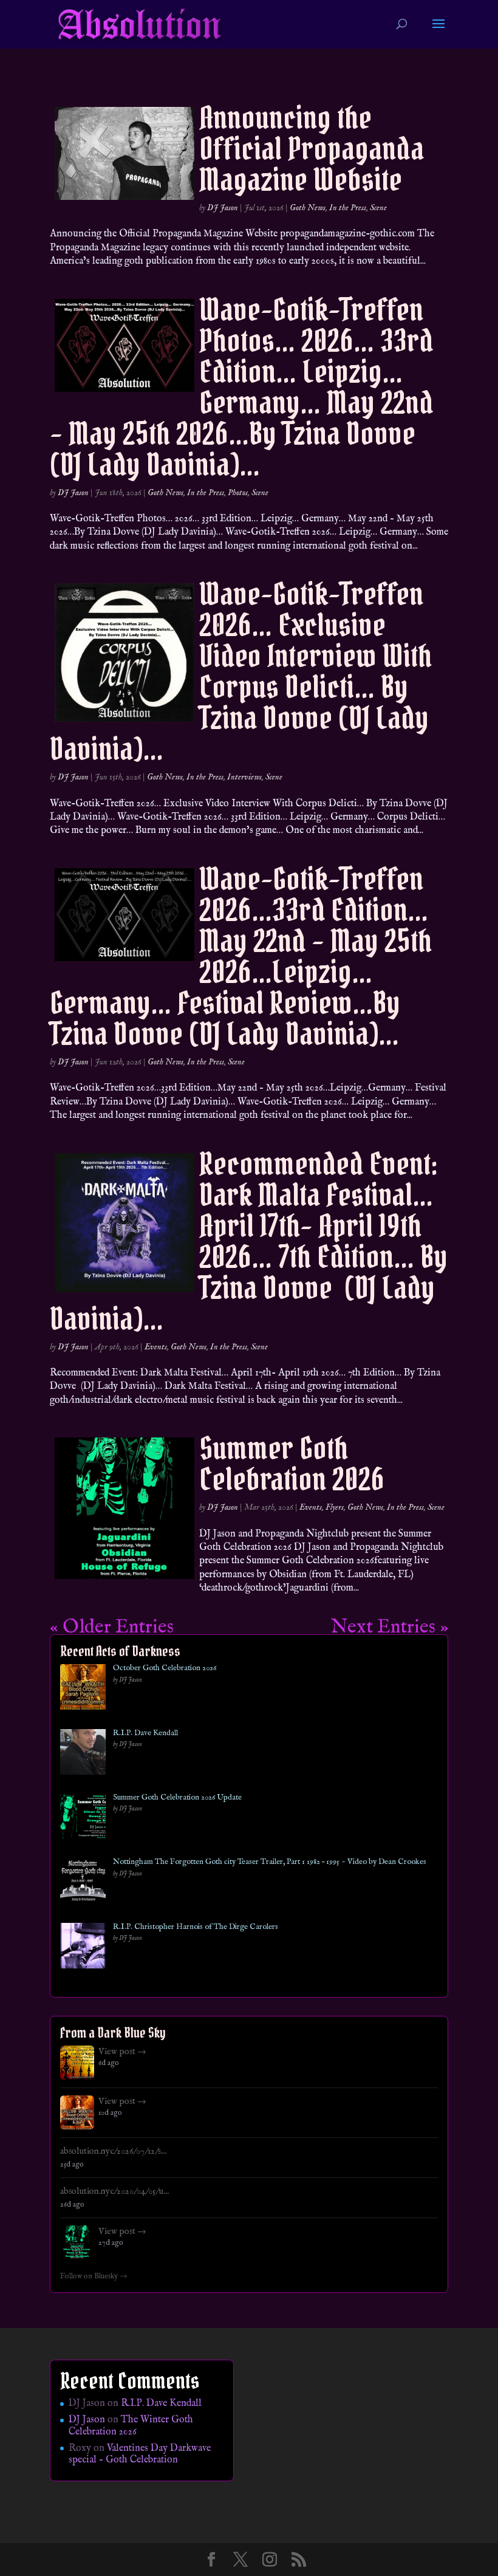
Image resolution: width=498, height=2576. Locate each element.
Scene (378, 208)
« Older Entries (112, 1627)
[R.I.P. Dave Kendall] (83, 1754)
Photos (238, 493)
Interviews (244, 777)
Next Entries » (390, 1627)
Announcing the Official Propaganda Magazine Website (312, 149)
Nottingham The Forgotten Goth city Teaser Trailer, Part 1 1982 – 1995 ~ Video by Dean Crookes (270, 1862)
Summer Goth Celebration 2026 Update (177, 1798)
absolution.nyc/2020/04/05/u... (114, 2191)
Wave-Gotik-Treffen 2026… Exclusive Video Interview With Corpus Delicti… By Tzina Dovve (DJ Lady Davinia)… (241, 671)
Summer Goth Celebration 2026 (292, 1464)
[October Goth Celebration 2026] (83, 1689)
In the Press (348, 208)
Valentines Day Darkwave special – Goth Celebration (140, 2454)
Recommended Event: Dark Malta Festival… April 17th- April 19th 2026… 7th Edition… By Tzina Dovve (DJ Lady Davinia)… (249, 1241)
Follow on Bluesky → (94, 2276)
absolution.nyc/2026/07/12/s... (113, 2151)
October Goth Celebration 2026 (165, 1668)
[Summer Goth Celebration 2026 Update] (83, 1819)
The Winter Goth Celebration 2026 (131, 2426)
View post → (122, 2052)
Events (156, 1347)
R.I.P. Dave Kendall (145, 1733)
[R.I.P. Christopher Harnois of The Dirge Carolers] (83, 1948)
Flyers (335, 1507)
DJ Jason (223, 208)
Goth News (308, 208)
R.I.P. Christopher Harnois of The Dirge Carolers (196, 1927)
